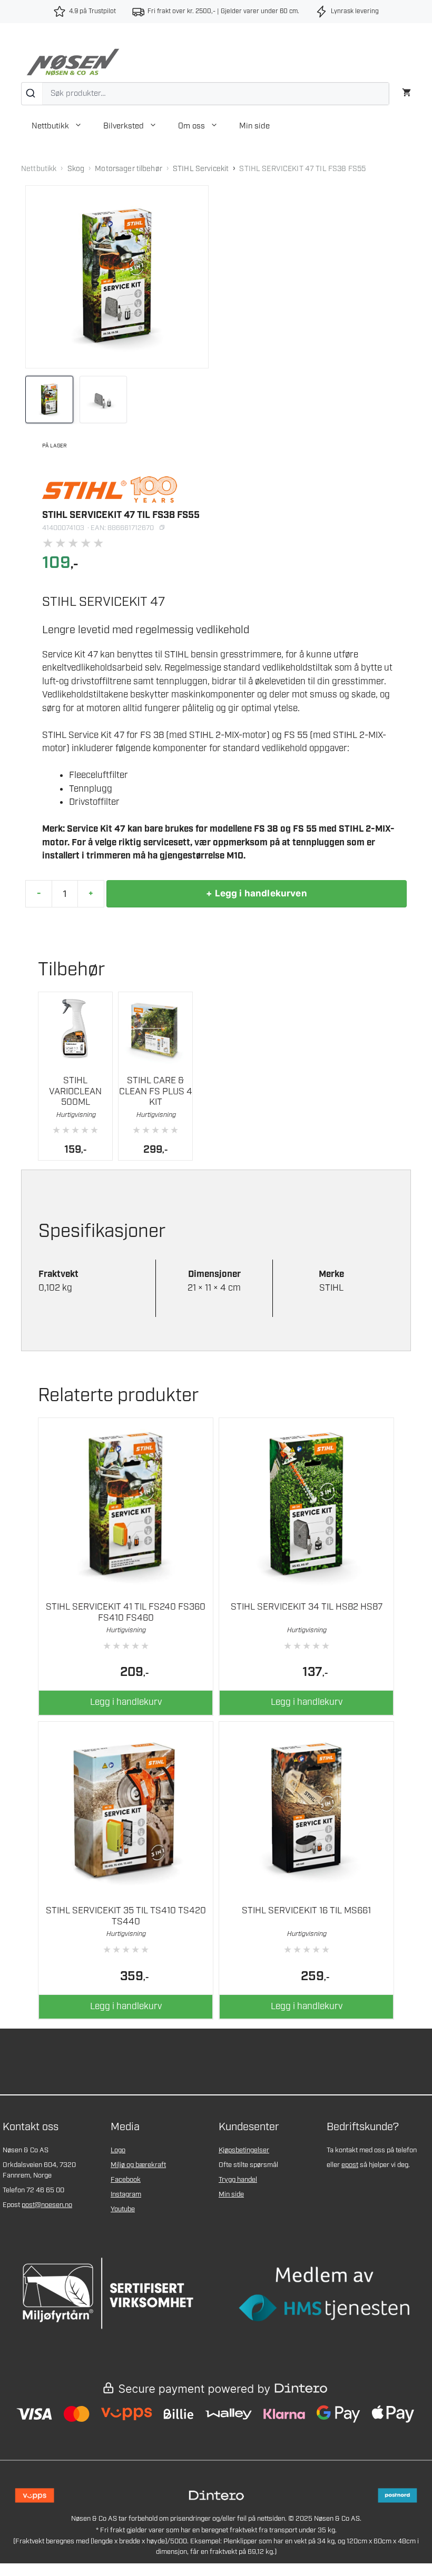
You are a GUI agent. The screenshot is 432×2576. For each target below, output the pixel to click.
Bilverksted (124, 126)
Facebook (126, 2180)
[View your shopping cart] (406, 91)
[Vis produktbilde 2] (104, 400)
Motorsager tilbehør (129, 169)
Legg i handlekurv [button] (126, 1702)
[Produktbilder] (117, 400)
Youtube (123, 2209)
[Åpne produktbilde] (117, 277)
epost (350, 2165)
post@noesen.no (47, 2205)
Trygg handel (238, 2180)
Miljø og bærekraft (138, 2165)
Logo (118, 2150)
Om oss (192, 126)
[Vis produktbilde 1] (49, 400)
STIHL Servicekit (201, 169)
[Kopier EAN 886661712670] (162, 528)
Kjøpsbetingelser (244, 2150)
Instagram (126, 2195)
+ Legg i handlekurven (257, 893)
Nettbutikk (50, 126)
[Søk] (32, 94)
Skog (76, 169)
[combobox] (205, 94)
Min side (254, 126)
